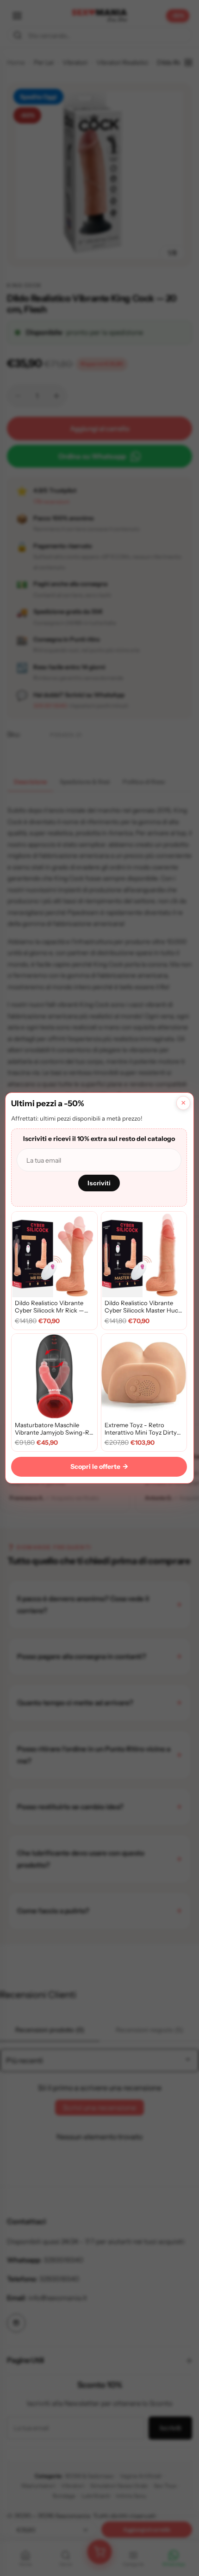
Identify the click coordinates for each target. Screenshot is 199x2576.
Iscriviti (99, 1183)
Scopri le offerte (99, 1467)
